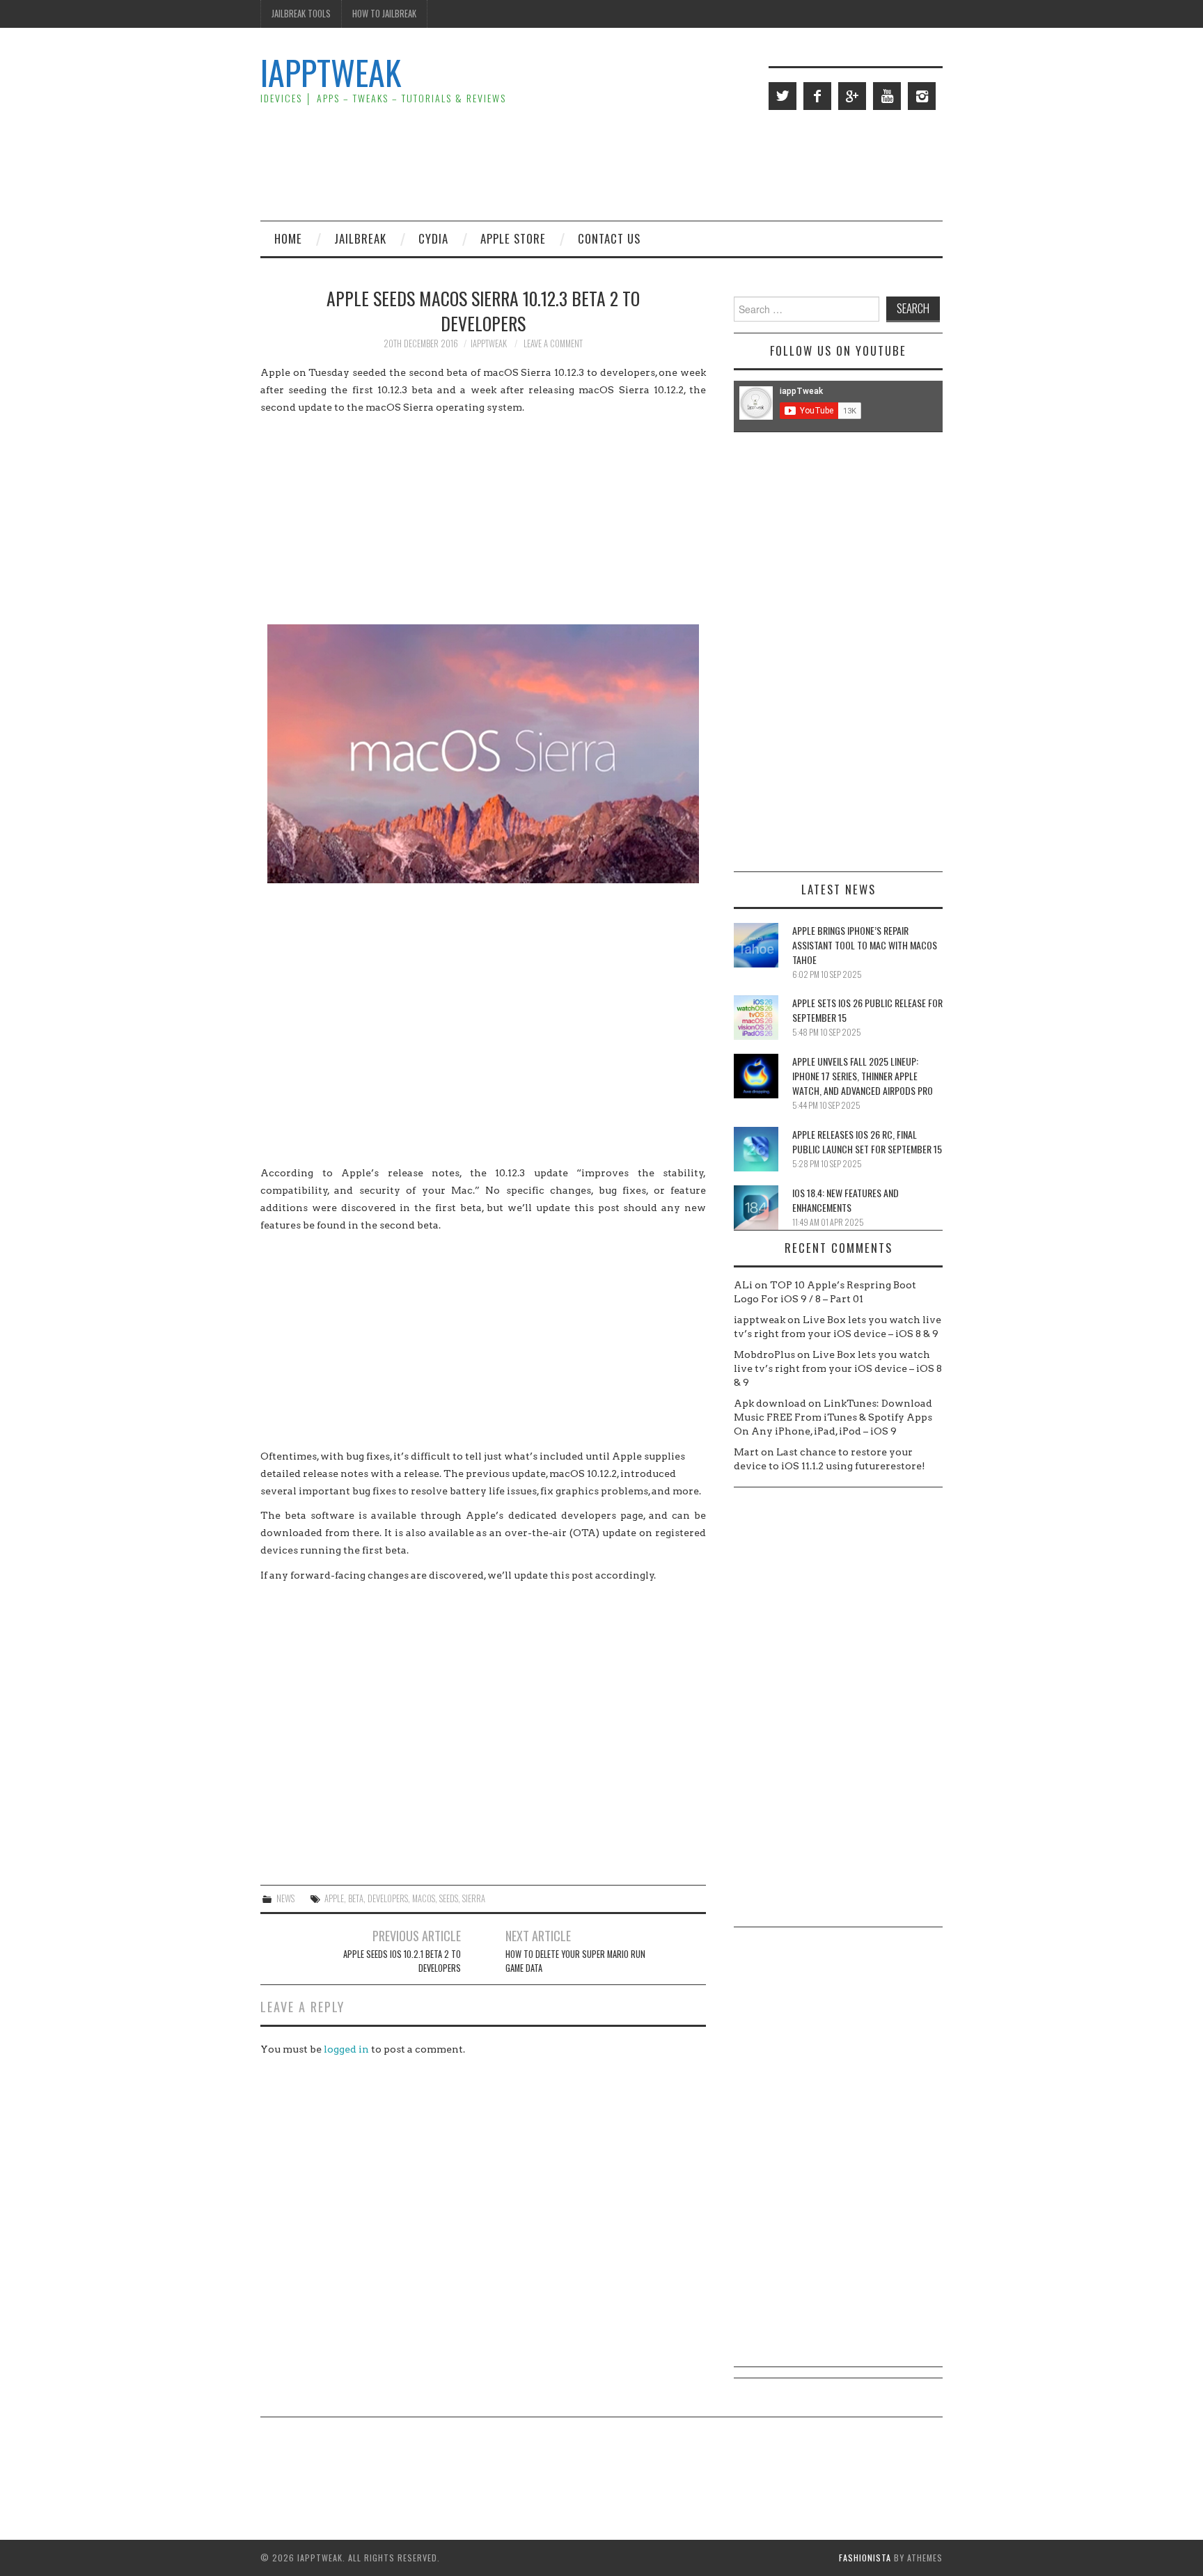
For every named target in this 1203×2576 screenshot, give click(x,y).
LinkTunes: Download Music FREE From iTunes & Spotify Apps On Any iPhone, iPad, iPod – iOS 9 (833, 1417)
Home (288, 238)
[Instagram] (922, 96)
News (285, 1898)
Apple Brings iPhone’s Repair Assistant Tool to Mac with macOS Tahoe (865, 945)
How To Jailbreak (384, 14)
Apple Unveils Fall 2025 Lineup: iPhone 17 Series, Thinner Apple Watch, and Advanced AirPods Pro (863, 1076)
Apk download (770, 1403)
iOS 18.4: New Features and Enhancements (846, 1200)
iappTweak (331, 72)
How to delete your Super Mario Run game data (575, 1961)
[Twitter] (783, 96)
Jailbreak (360, 238)
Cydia (433, 238)
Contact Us (609, 238)
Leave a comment (553, 343)
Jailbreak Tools (301, 14)
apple (334, 1898)
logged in (346, 2049)
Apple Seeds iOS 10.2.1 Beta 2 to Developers (402, 1961)
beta (356, 1898)
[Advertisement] (689, 164)
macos (424, 1898)
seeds (449, 1898)
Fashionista (865, 2558)
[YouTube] (887, 96)
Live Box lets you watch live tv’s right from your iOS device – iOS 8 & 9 (838, 1368)
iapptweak (489, 343)
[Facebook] (817, 96)
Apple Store (513, 238)
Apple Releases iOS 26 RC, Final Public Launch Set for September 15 (867, 1141)
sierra (474, 1898)
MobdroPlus (764, 1354)
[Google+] (852, 96)
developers (388, 1898)
